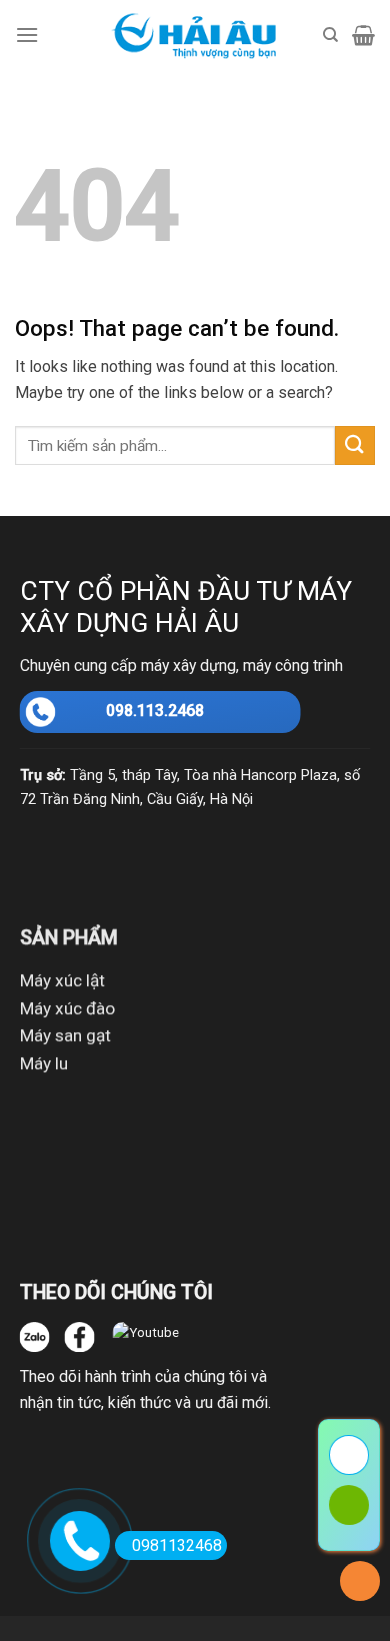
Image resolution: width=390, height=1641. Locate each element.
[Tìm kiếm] (330, 35)
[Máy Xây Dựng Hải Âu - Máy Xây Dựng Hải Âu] (195, 35)
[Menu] (27, 34)
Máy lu (44, 1063)
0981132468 (177, 1545)
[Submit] (355, 445)
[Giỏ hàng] (363, 35)
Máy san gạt (65, 1036)
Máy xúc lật (62, 980)
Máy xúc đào (67, 1008)
